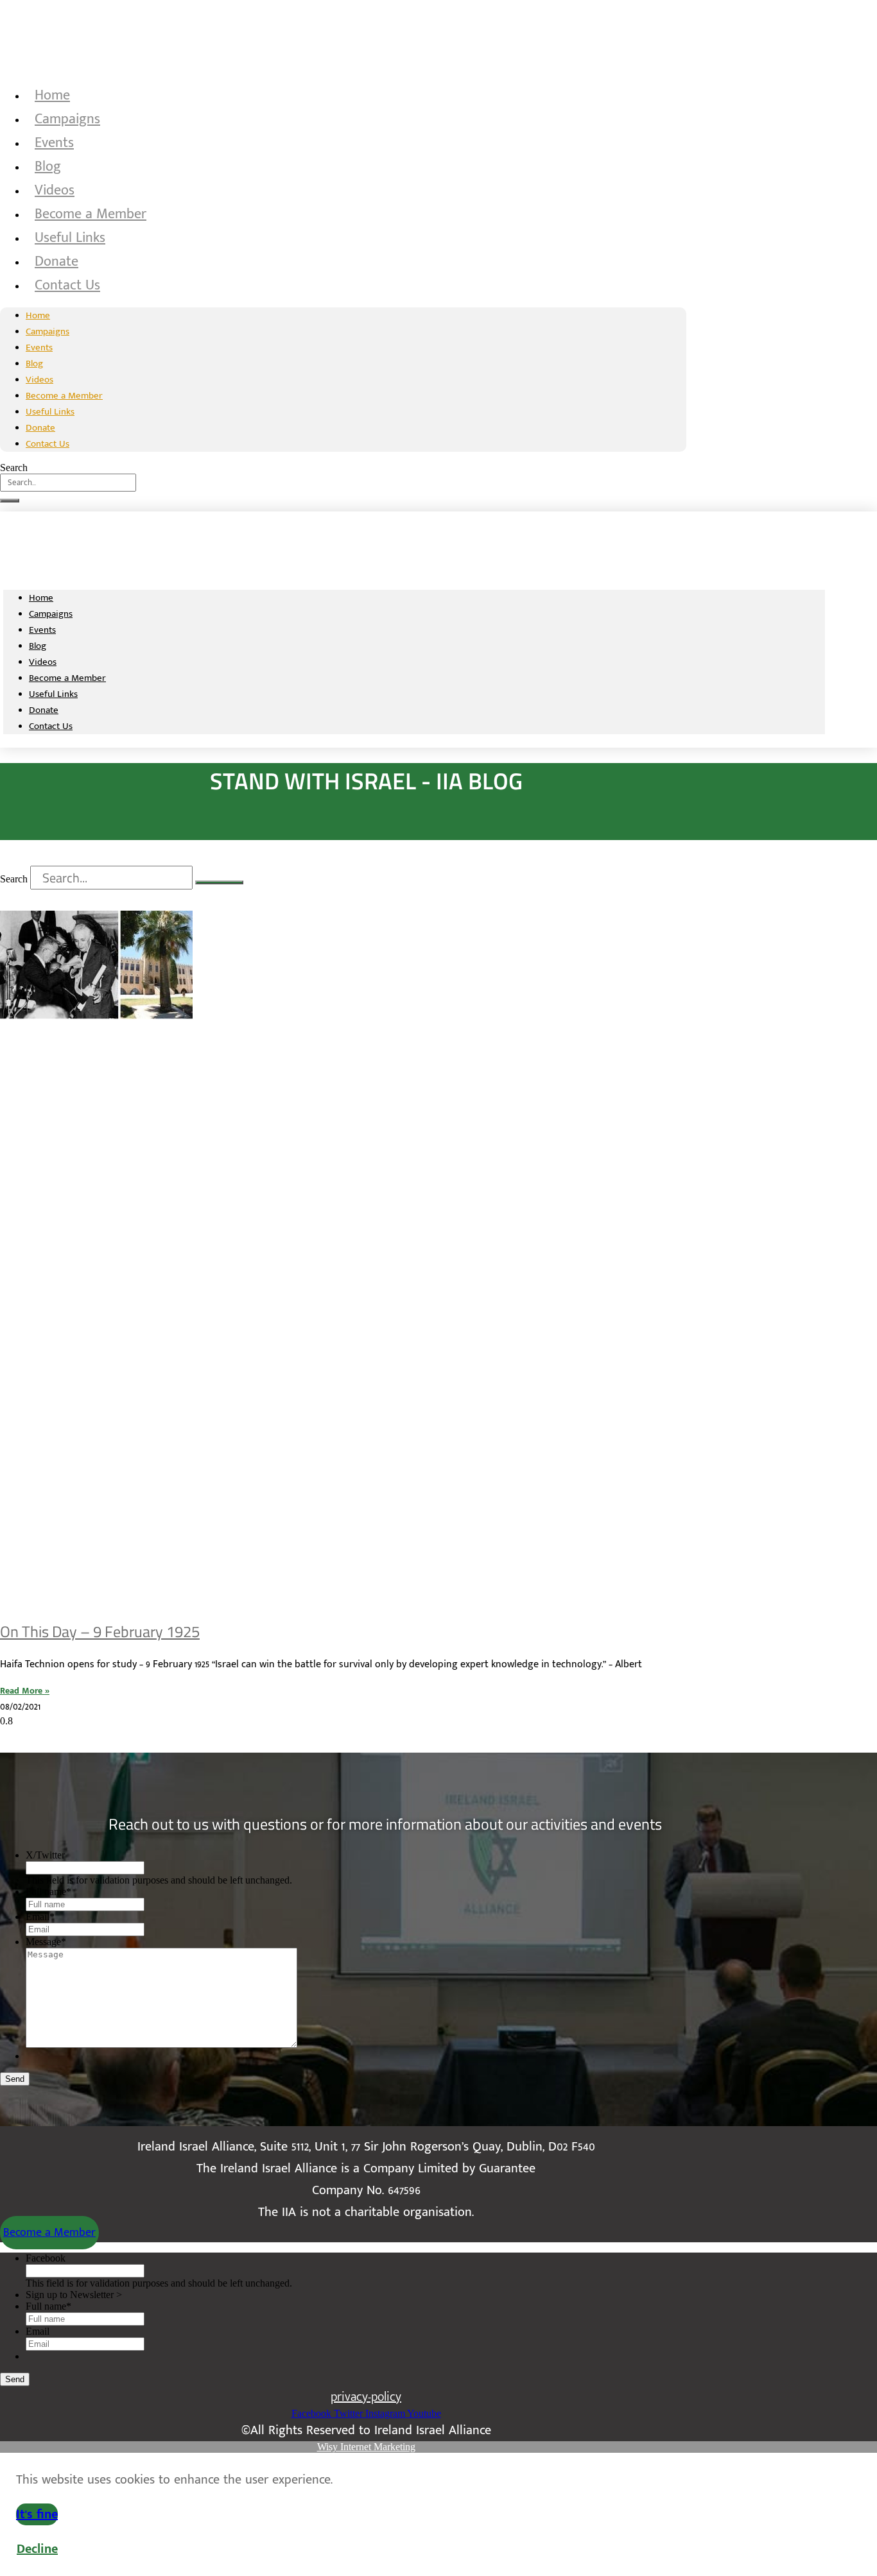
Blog (48, 167)
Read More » (25, 1691)
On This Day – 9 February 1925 (100, 1631)
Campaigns (67, 119)
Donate (56, 262)
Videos (55, 190)
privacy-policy (366, 2397)
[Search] (10, 501)
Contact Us (67, 285)
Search (14, 468)
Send (15, 2079)
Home (52, 95)
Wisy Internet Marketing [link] (366, 2447)
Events (54, 143)
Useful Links (70, 238)
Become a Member (91, 214)
